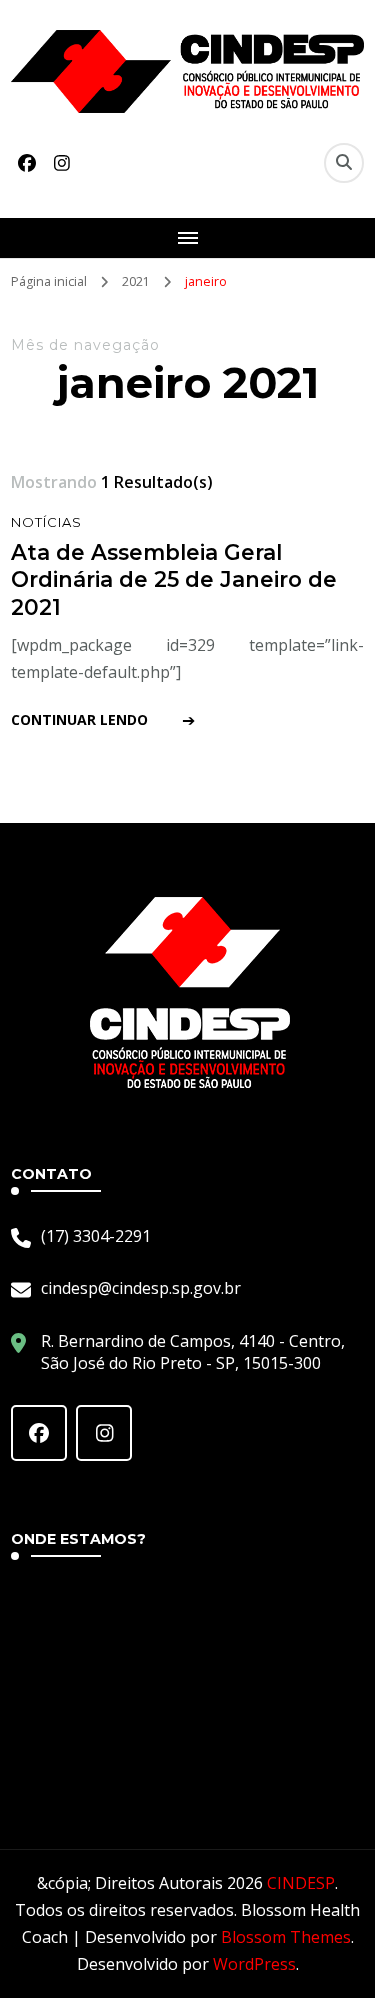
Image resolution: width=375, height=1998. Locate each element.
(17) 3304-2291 (96, 1236)
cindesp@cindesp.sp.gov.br (141, 1288)
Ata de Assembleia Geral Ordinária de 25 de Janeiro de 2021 (174, 579)
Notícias (46, 522)
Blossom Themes (286, 1937)
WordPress (254, 1964)
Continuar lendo (79, 719)
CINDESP (301, 1883)
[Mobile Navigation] (187, 238)
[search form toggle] (344, 163)
